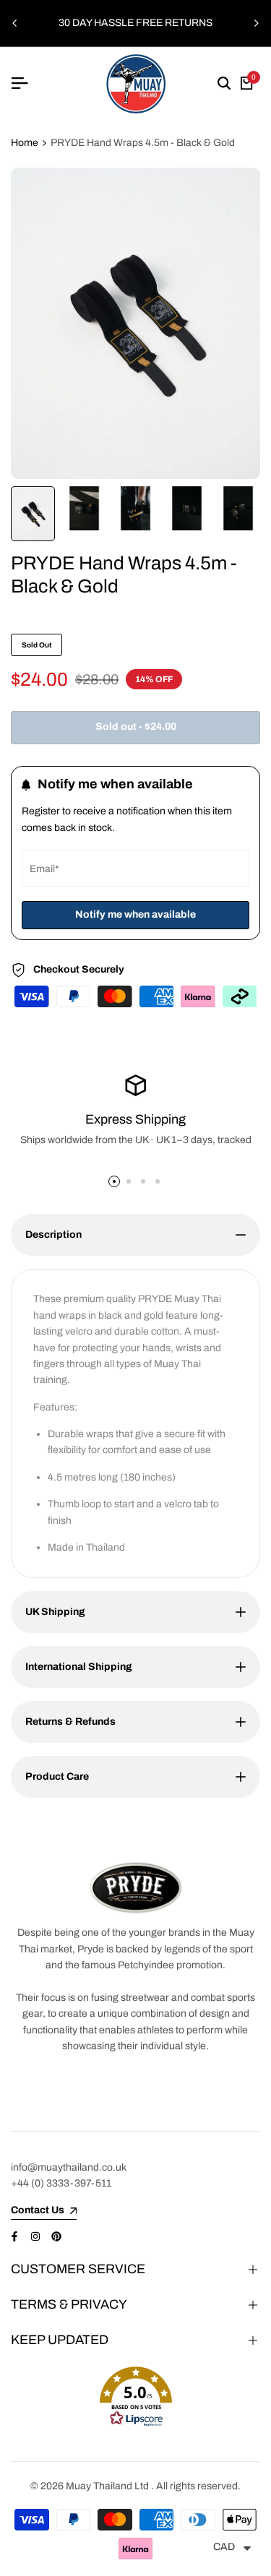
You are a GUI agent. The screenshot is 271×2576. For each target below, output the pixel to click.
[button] (135, 2397)
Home (25, 143)
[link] (136, 1888)
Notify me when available (135, 914)
